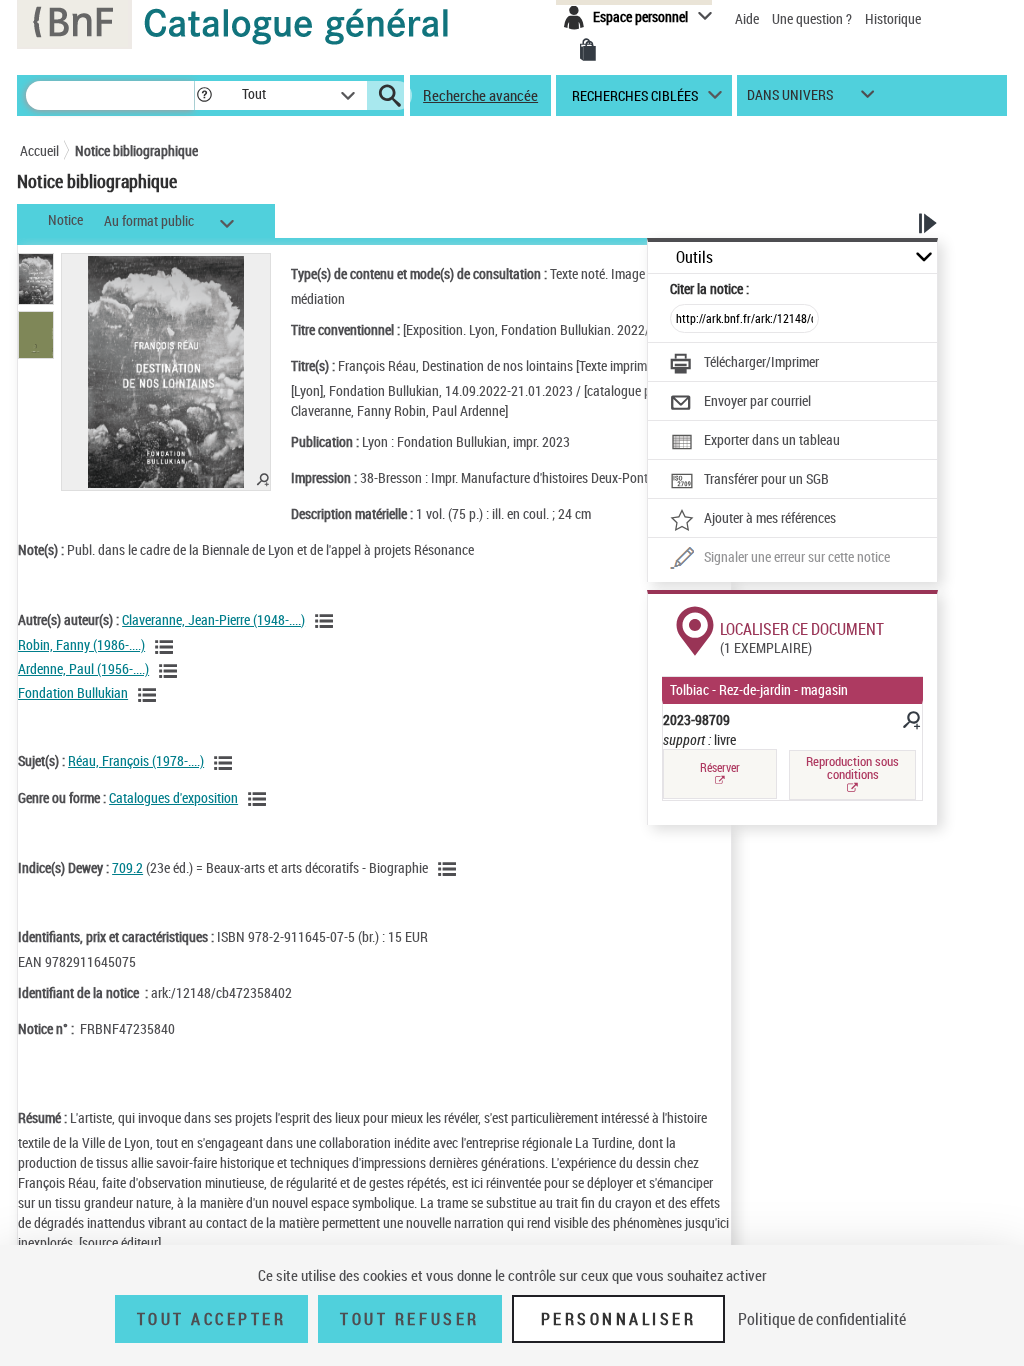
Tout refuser (409, 1319)
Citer (709, 288)
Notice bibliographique (136, 150)
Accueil (39, 150)
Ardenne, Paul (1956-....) (83, 668)
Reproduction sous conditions (852, 767)
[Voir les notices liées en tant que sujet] (226, 763)
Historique (893, 18)
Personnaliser (619, 1319)
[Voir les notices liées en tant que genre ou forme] (260, 799)
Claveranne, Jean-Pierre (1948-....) (213, 619)
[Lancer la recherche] (390, 96)
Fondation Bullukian (73, 692)
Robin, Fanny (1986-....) (81, 644)
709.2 (127, 867)
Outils (694, 257)
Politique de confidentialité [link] (822, 1319)
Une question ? (813, 18)
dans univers (790, 99)
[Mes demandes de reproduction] (588, 50)
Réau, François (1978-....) (136, 760)
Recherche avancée (480, 95)
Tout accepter (212, 1319)
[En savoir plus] (910, 723)
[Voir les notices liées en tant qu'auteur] (327, 621)
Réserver (720, 767)
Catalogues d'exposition (173, 797)
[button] (204, 95)
